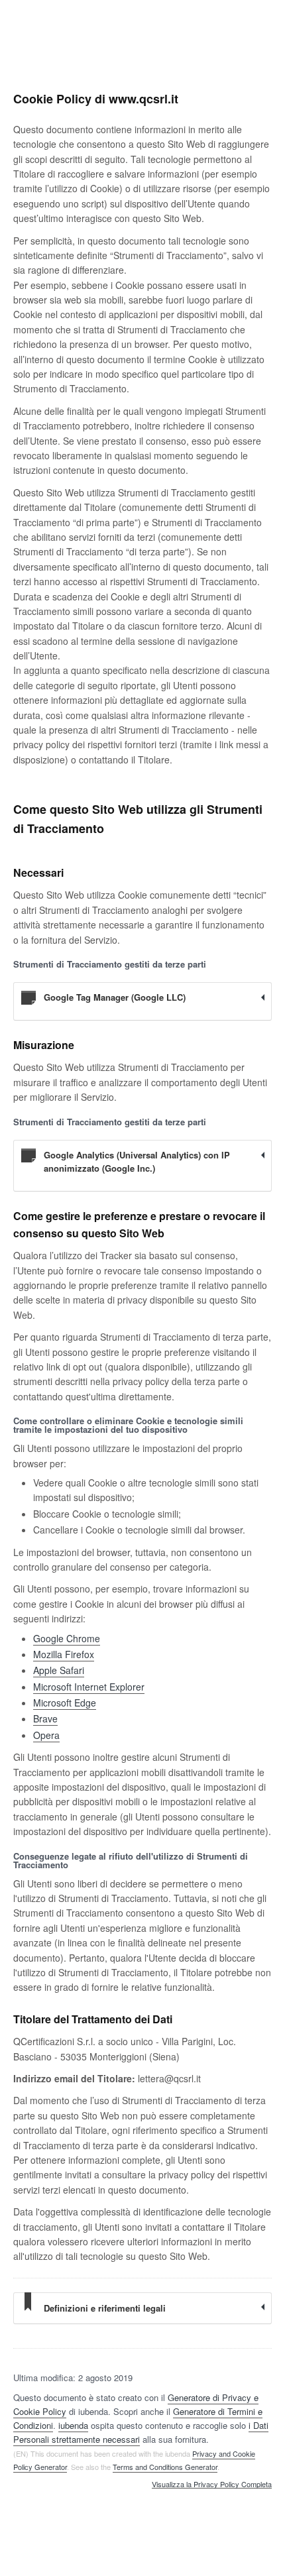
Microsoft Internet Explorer (89, 1687)
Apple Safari (59, 1670)
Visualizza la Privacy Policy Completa (212, 2485)
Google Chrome (67, 1638)
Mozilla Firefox (64, 1654)
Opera (46, 1735)
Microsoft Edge (65, 1703)
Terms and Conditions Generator (165, 2467)
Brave (45, 1718)
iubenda (73, 2425)
